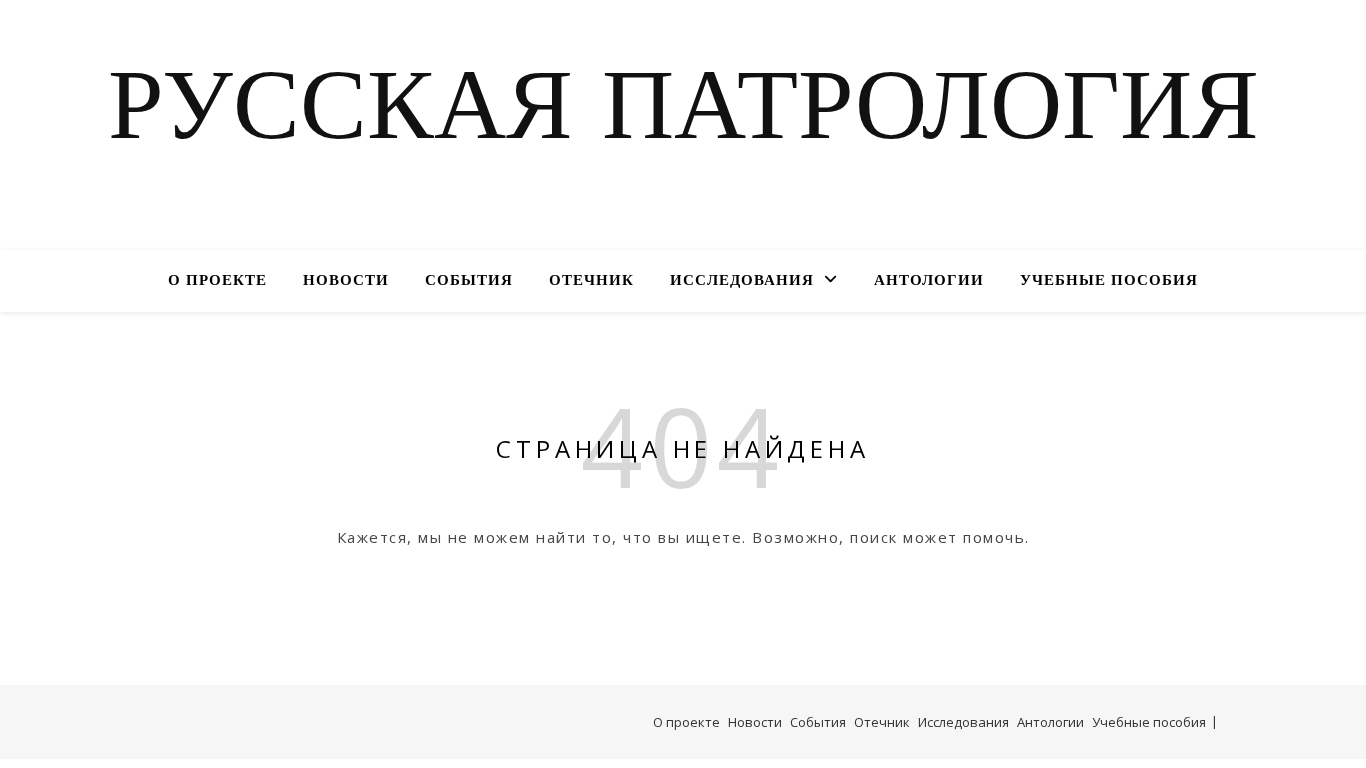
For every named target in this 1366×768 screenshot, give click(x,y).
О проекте (217, 281)
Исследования (742, 281)
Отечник (591, 281)
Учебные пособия (1109, 281)
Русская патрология (683, 113)
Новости (346, 281)
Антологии (929, 281)
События (469, 281)
